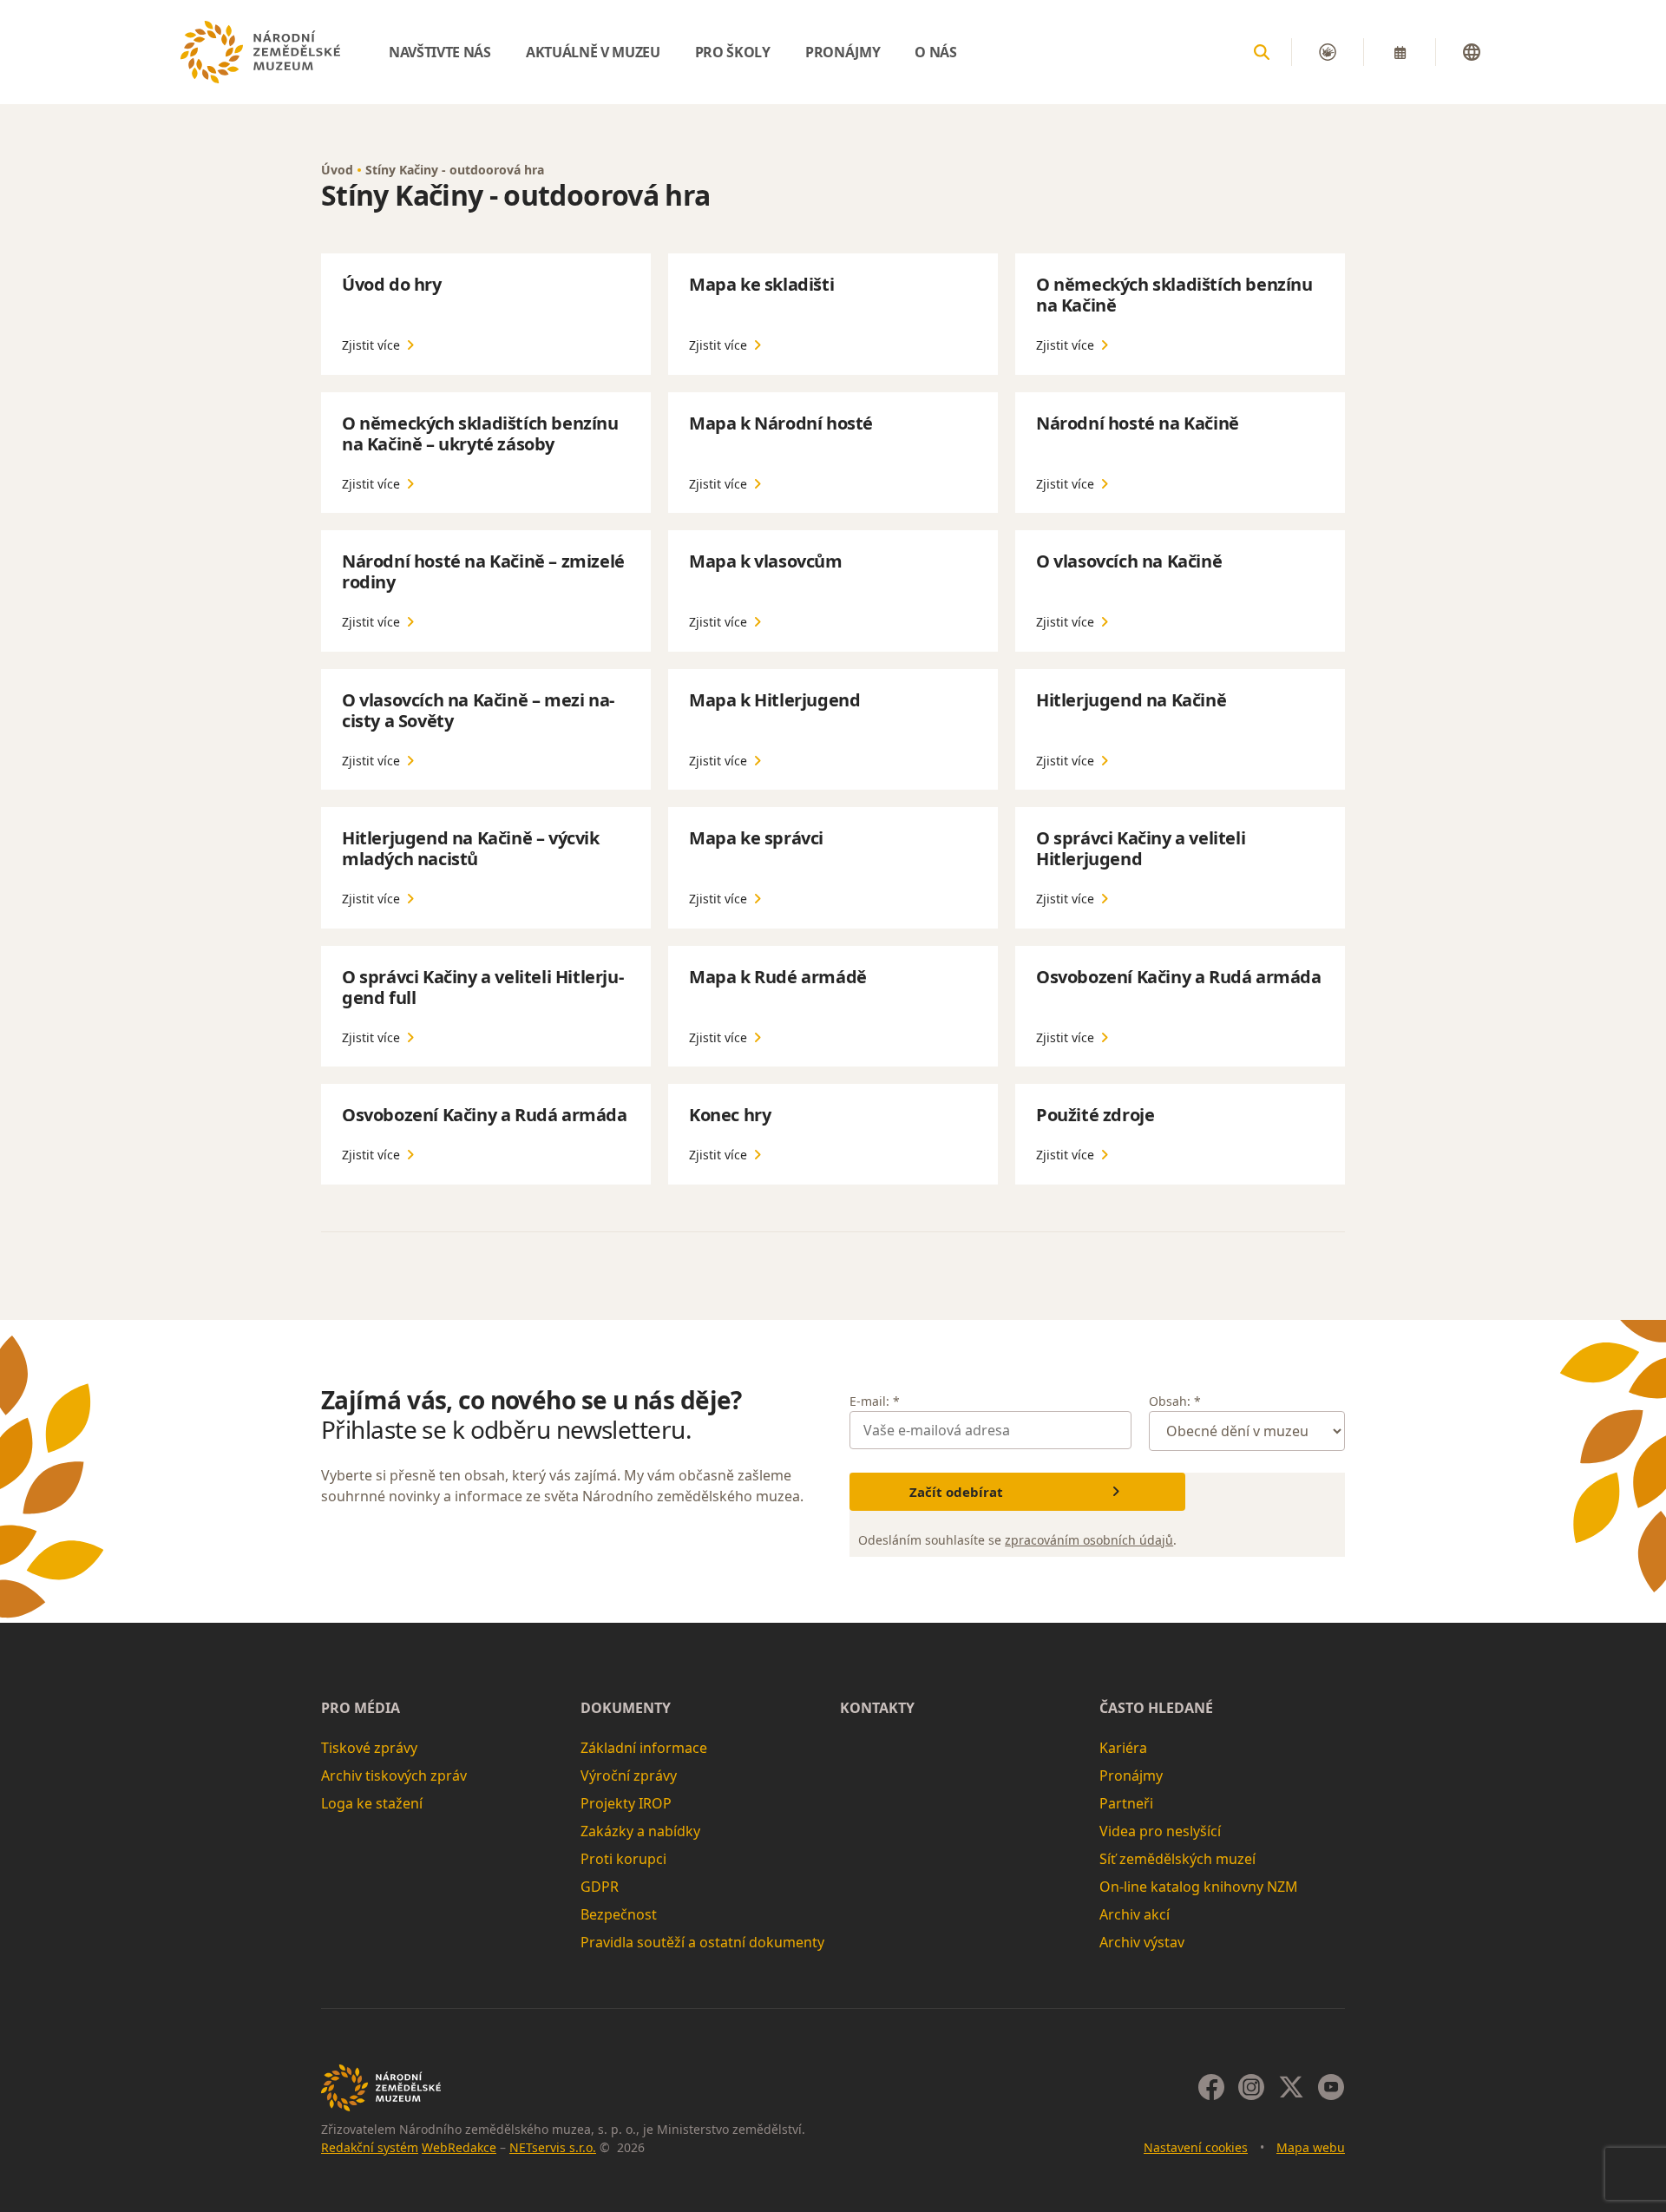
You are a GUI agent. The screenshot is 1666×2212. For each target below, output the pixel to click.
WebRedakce (459, 2147)
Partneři (1126, 1803)
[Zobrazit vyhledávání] (1262, 52)
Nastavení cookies (1196, 2147)
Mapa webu (1311, 2147)
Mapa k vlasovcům (766, 561)
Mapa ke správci (756, 838)
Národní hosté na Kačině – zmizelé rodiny (483, 571)
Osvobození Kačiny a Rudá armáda (1179, 977)
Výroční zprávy (629, 1776)
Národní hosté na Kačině (1138, 423)
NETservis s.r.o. (553, 2147)
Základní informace (644, 1748)
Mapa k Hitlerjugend (774, 700)
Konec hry (730, 1115)
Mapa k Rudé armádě (778, 977)
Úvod (337, 170)
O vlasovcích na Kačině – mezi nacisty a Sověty (478, 710)
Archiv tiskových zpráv (394, 1776)
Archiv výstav (1142, 1942)
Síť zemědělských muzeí (1177, 1859)
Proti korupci (623, 1859)
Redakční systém (370, 2147)
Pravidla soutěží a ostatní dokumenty (702, 1942)
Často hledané (1156, 1708)
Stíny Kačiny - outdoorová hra (455, 170)
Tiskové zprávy (369, 1748)
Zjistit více (371, 345)
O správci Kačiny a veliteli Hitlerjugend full (483, 987)
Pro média (361, 1708)
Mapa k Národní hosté (781, 423)
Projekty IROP (626, 1803)
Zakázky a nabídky (640, 1831)
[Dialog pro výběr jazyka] (1472, 52)
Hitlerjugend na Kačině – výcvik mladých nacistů (471, 848)
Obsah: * (1175, 1401)
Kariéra (1123, 1748)
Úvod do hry (392, 284)
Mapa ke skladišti (761, 284)
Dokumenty (626, 1708)
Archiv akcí (1135, 1914)
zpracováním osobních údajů (1089, 1540)
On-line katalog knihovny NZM (1199, 1887)
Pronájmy (1131, 1776)
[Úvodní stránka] (260, 52)
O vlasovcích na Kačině (1129, 561)
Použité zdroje (1095, 1115)
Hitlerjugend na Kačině (1131, 700)
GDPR (600, 1887)
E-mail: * (875, 1401)
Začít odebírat (956, 1492)
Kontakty (877, 1708)
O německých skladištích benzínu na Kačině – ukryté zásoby (480, 433)
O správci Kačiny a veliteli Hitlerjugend (1141, 848)
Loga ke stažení (372, 1803)
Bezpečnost (619, 1914)
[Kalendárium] (1400, 52)
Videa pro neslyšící (1160, 1831)
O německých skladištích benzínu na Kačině (1174, 295)
